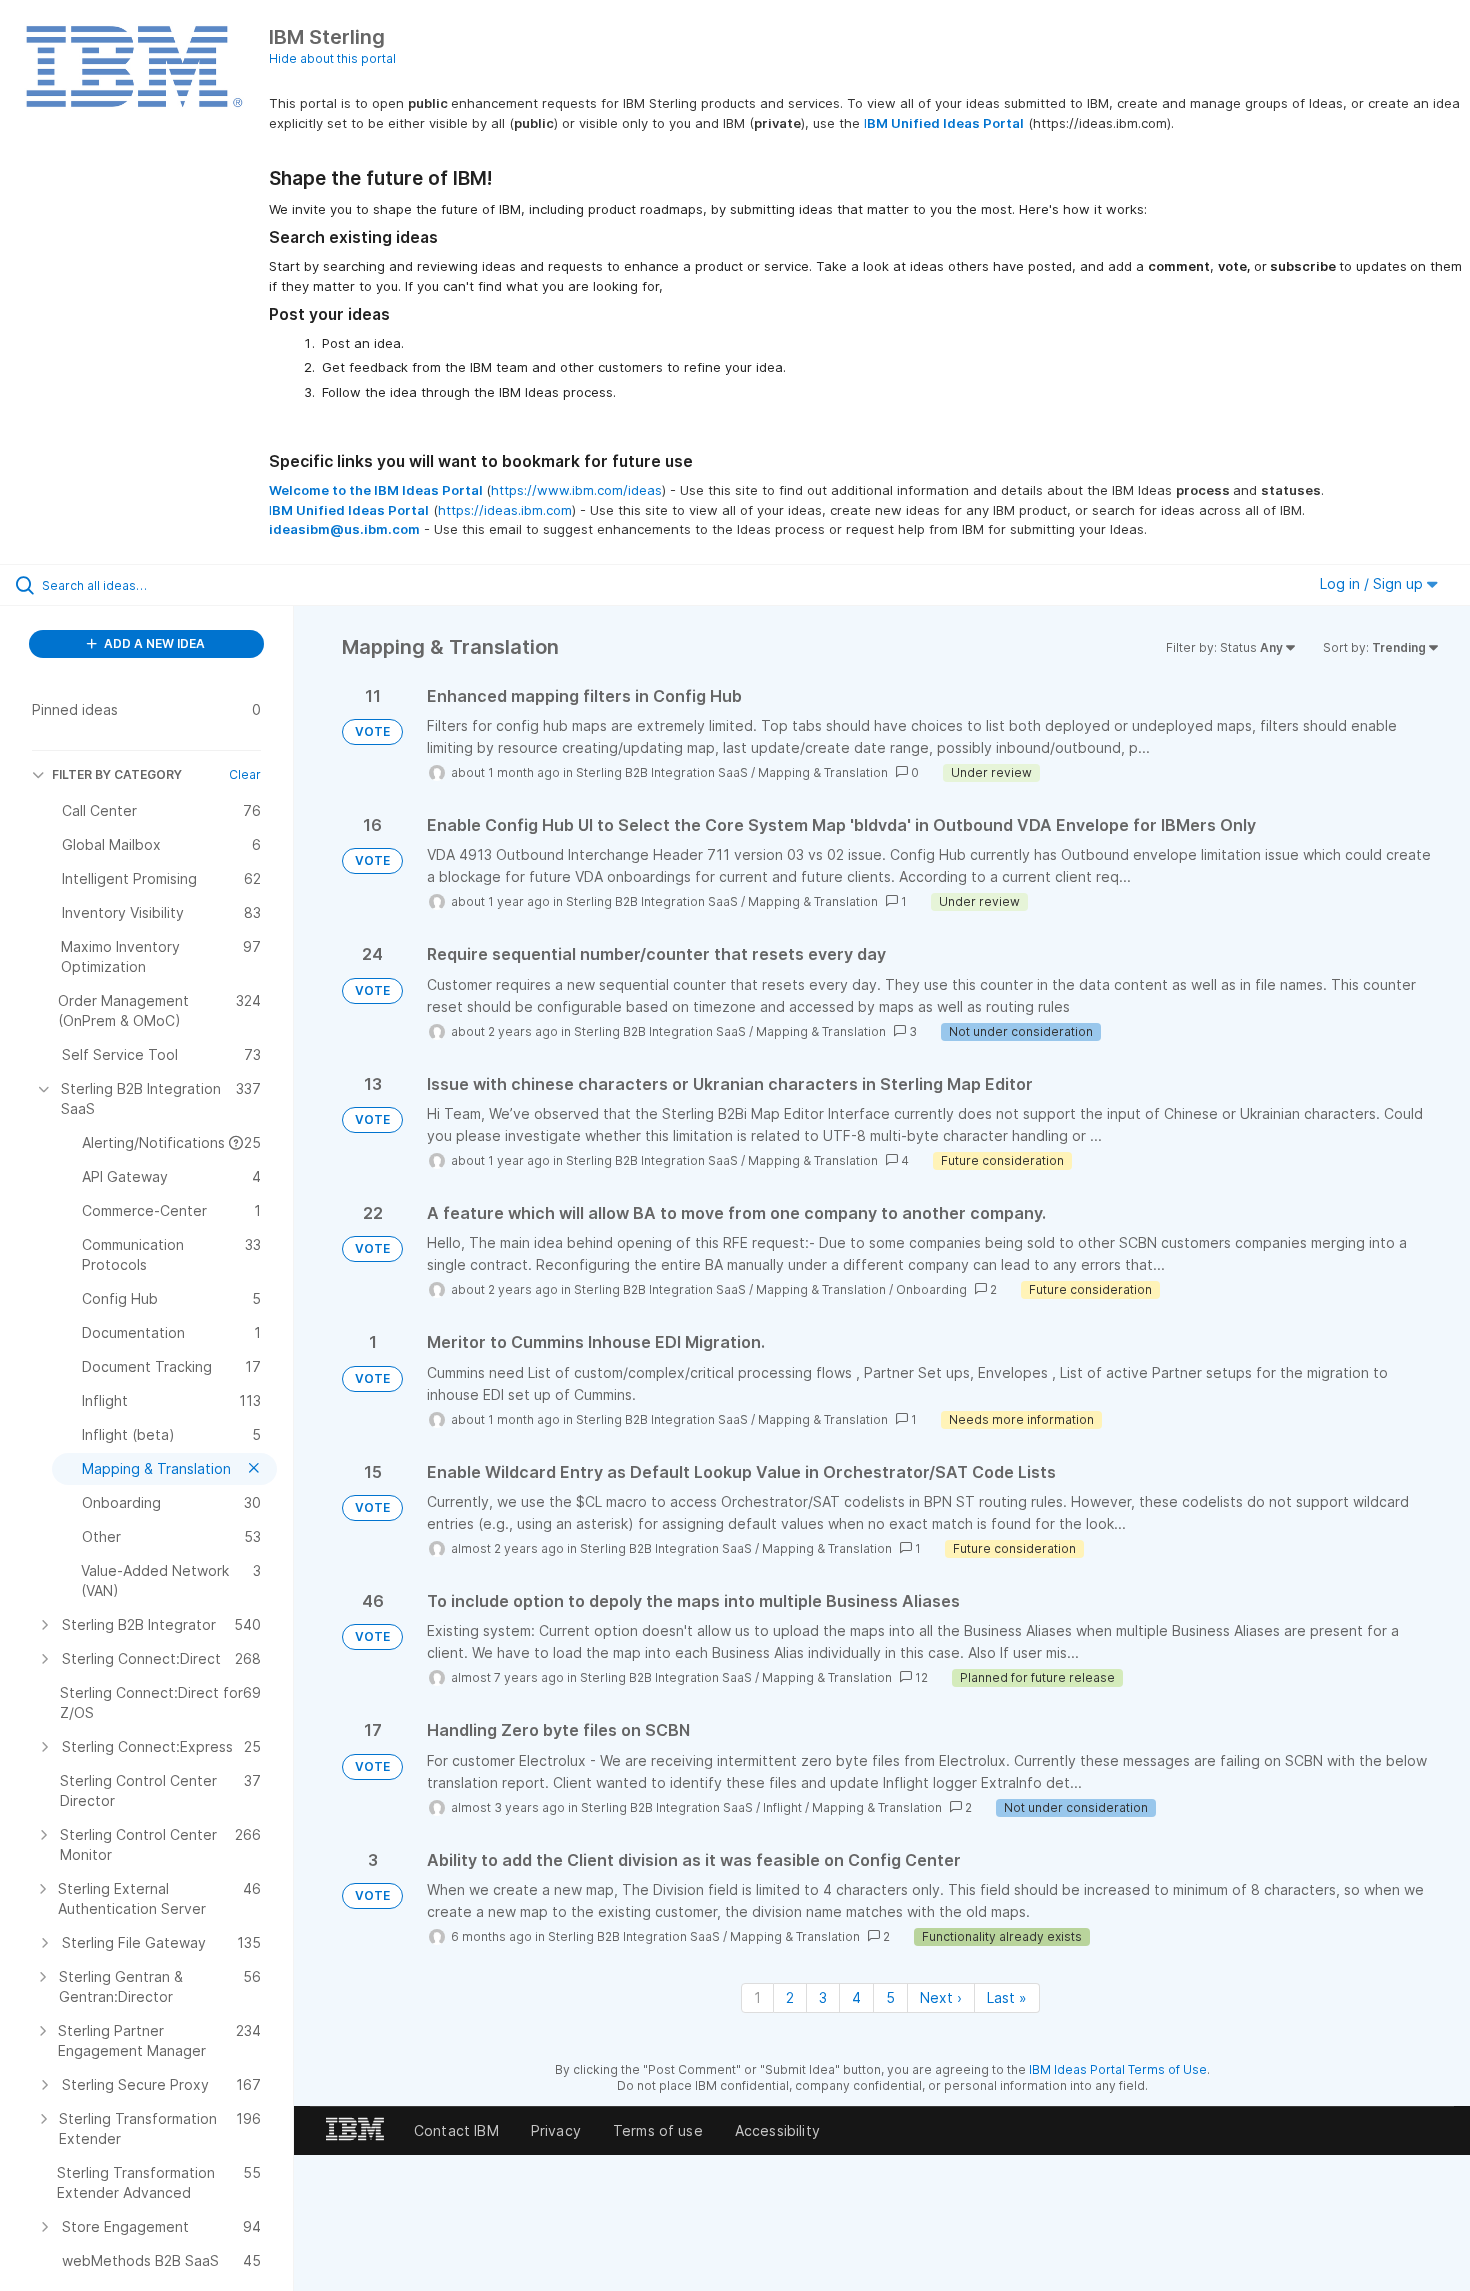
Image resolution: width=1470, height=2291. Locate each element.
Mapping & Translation (823, 772)
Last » (1007, 1997)
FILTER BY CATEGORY (117, 774)
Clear (245, 774)
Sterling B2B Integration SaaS (662, 772)
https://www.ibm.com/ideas (576, 490)
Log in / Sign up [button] (1373, 583)
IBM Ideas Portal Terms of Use (1118, 2069)
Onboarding (931, 1289)
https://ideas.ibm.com (505, 510)
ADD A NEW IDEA (153, 643)
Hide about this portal (332, 58)
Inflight (782, 1807)
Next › (941, 1997)
